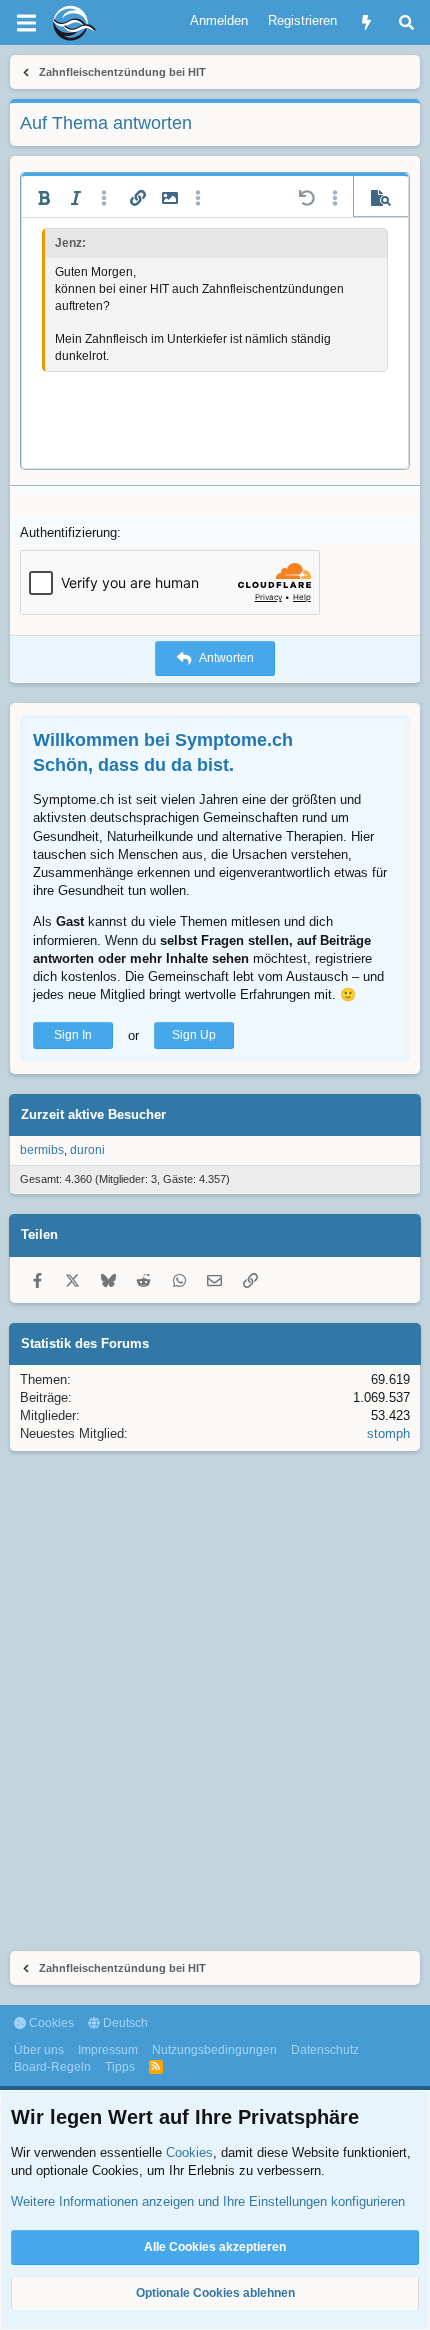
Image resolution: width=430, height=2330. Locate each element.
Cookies (50, 2023)
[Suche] (406, 22)
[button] (44, 198)
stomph (388, 1433)
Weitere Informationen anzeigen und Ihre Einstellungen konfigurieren (208, 2201)
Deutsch (124, 2023)
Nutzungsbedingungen (214, 2050)
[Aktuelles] (366, 22)
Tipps (120, 2067)
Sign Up (194, 1035)
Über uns (39, 2050)
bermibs (42, 1150)
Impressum (108, 2050)
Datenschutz (325, 2050)
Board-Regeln (52, 2067)
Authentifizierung (68, 532)
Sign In (73, 1035)
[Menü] (26, 23)
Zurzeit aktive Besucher (93, 1114)
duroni (87, 1150)
